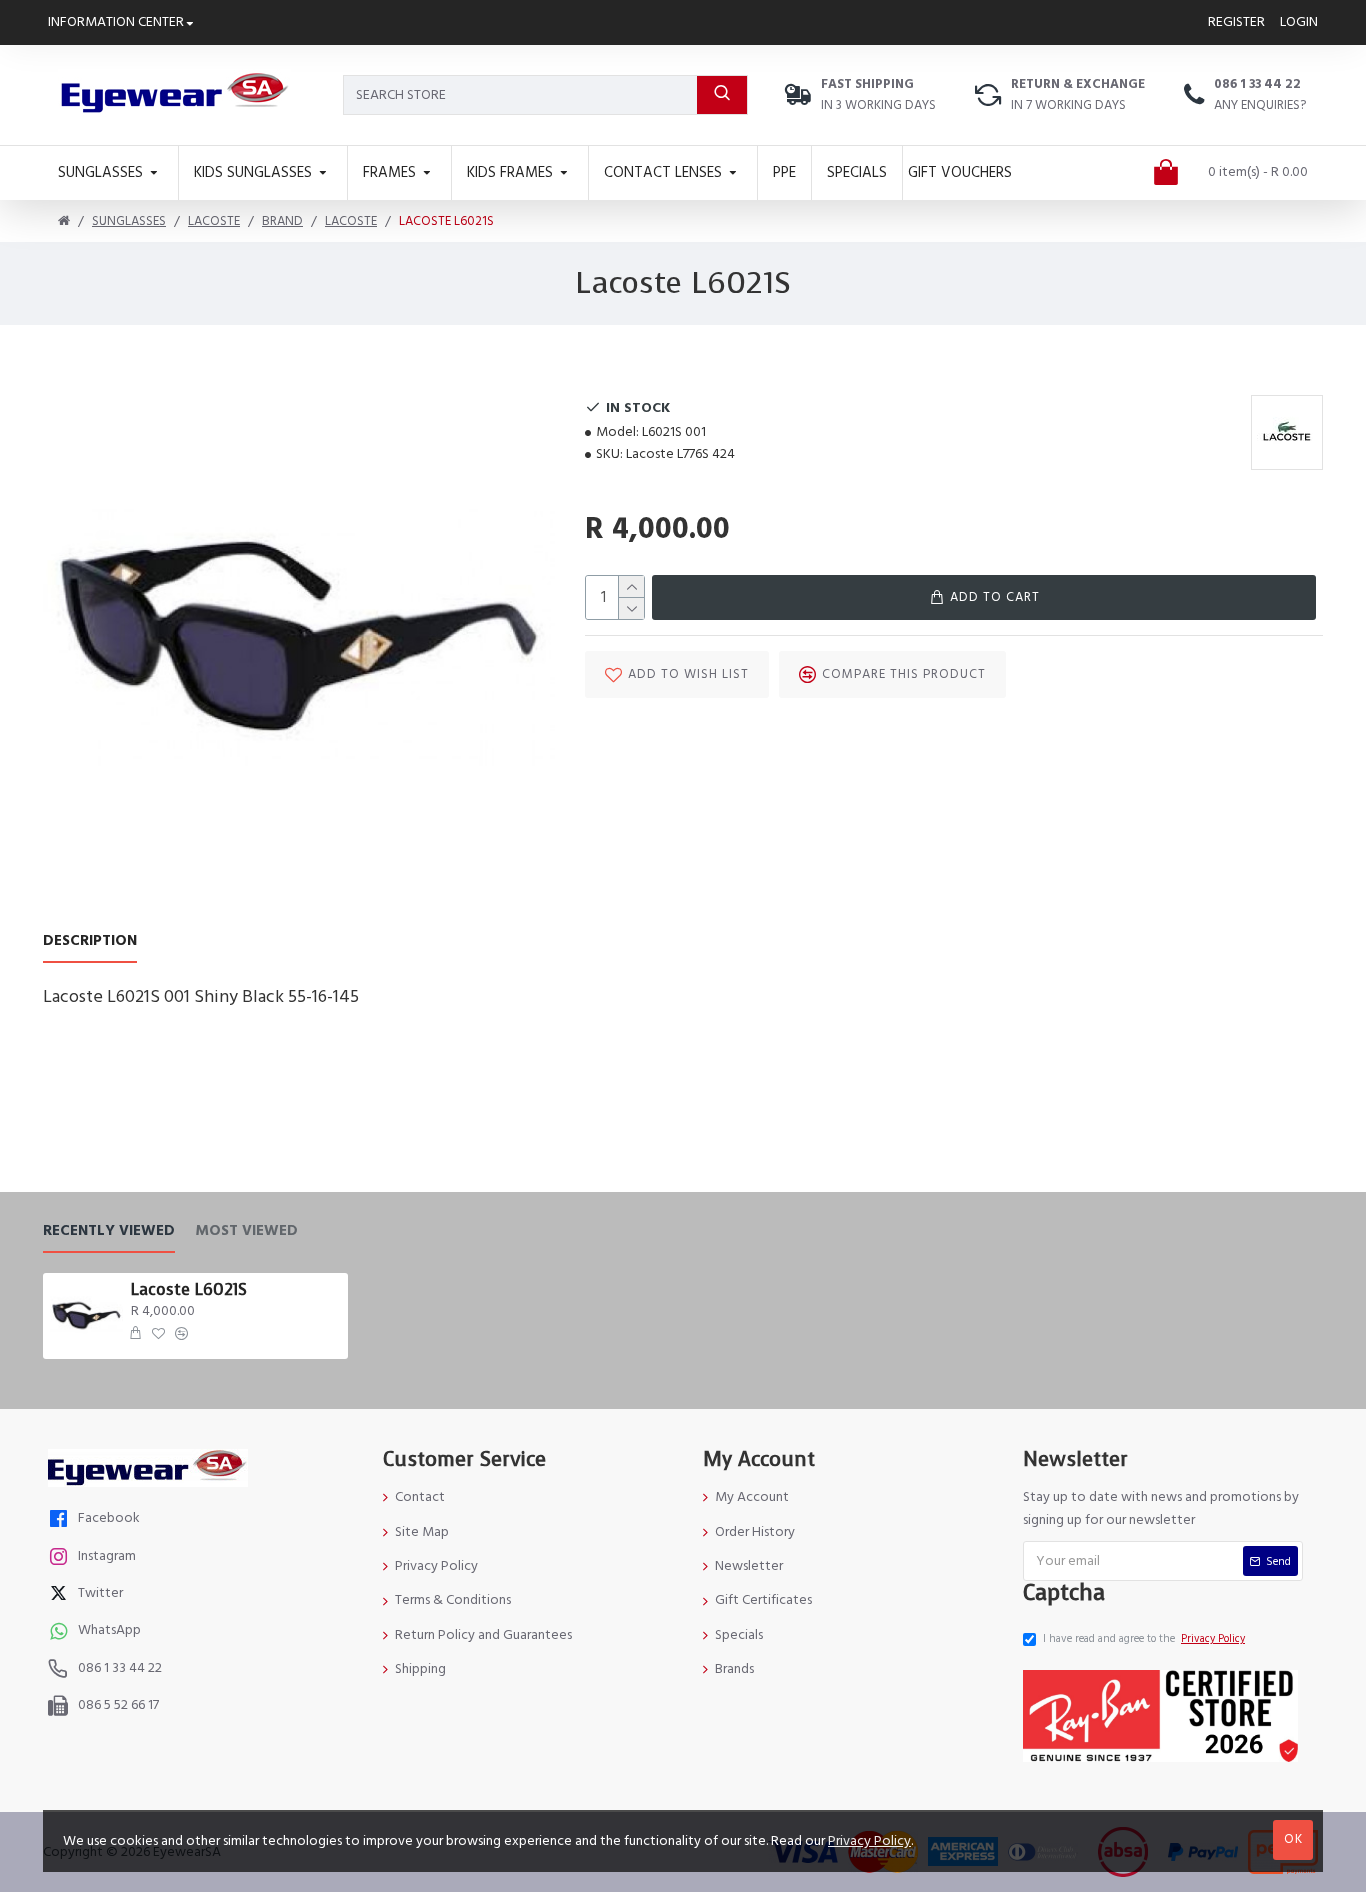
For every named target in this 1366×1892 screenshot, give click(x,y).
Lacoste (214, 221)
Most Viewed (246, 1231)
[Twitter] (61, 1595)
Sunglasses (129, 221)
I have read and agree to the (1144, 1638)
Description (90, 941)
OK (1293, 1839)
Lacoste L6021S (189, 1290)
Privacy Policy (869, 1841)
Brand (282, 221)
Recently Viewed (109, 1231)
